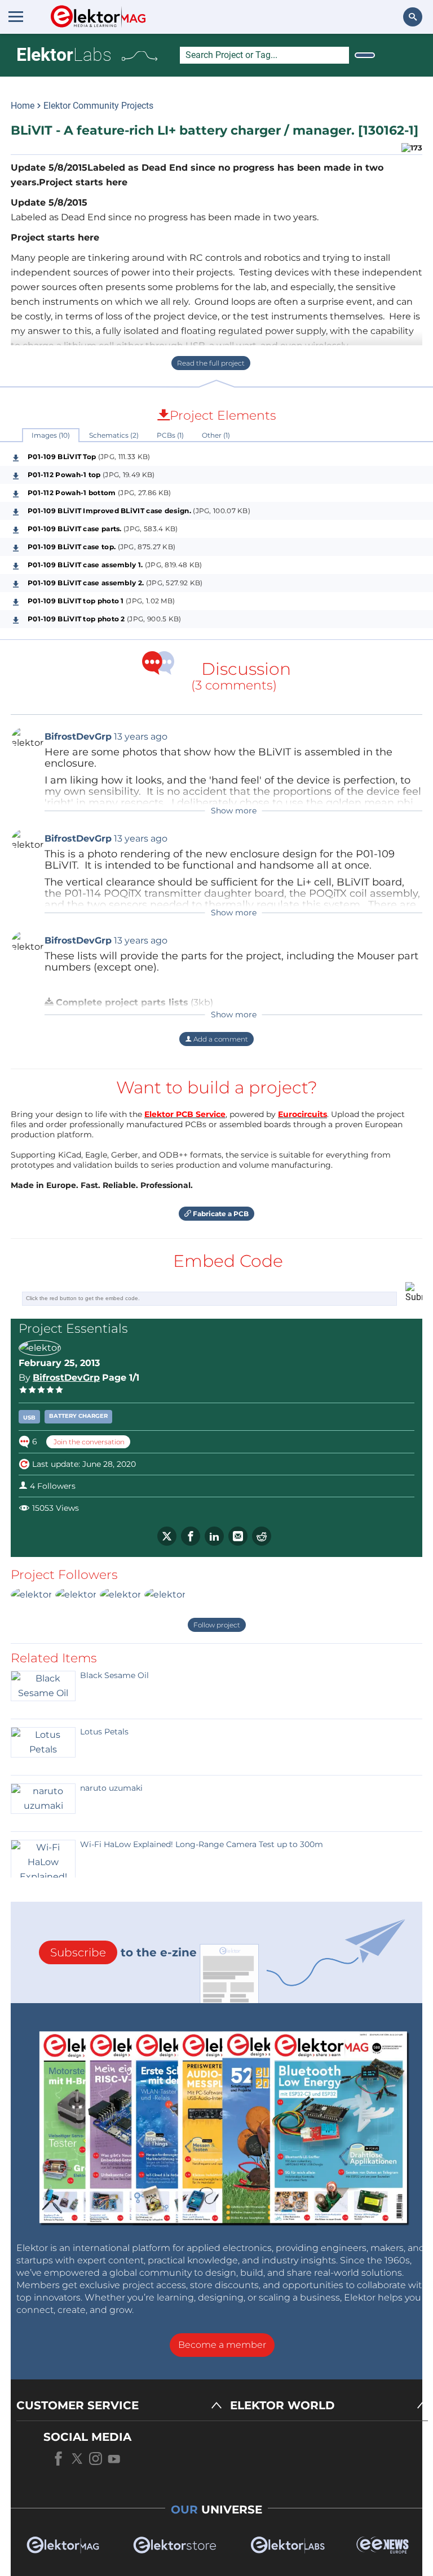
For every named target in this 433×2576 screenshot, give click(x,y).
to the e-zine (123, 1952)
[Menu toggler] (16, 16)
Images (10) (51, 435)
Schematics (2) (114, 435)
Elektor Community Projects (98, 106)
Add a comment (220, 1039)
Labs (64, 55)
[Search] (365, 55)
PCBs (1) (170, 435)
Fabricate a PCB (220, 1214)
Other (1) (216, 435)
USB (29, 1418)
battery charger (78, 1416)
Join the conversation (88, 1442)
